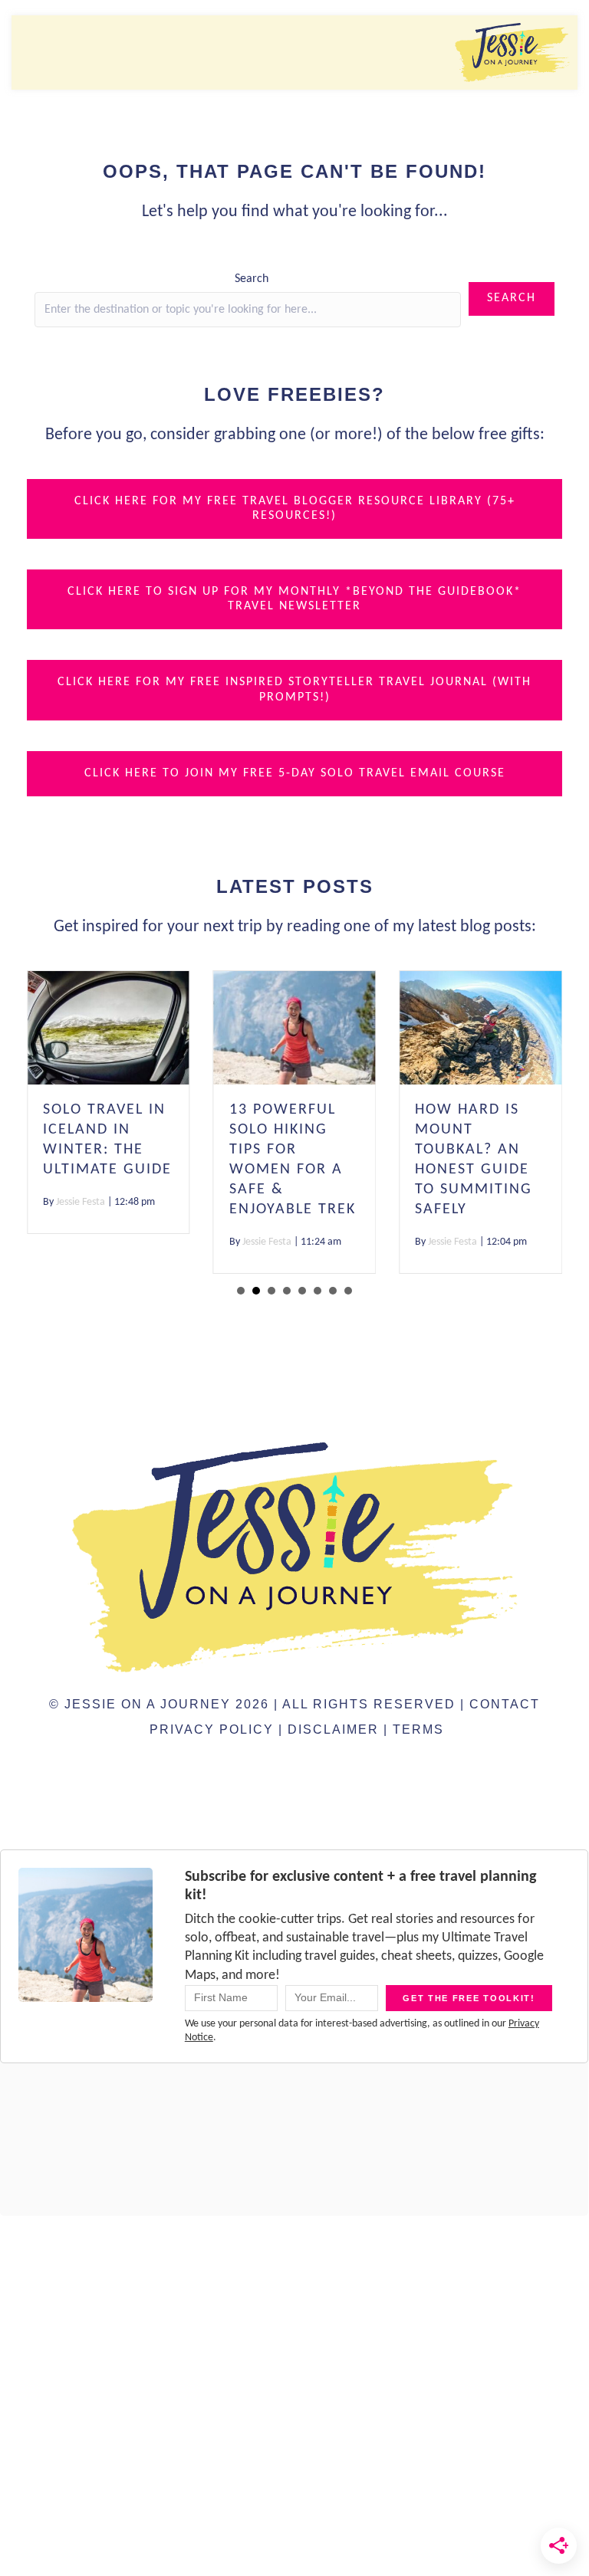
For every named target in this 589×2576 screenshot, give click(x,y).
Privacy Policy (212, 1729)
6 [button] (318, 1291)
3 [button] (271, 1291)
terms (418, 1729)
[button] (512, 299)
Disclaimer (333, 1729)
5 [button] (302, 1291)
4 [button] (287, 1291)
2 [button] (256, 1291)
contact (505, 1704)
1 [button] (241, 1291)
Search (252, 279)
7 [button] (333, 1291)
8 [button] (348, 1291)
